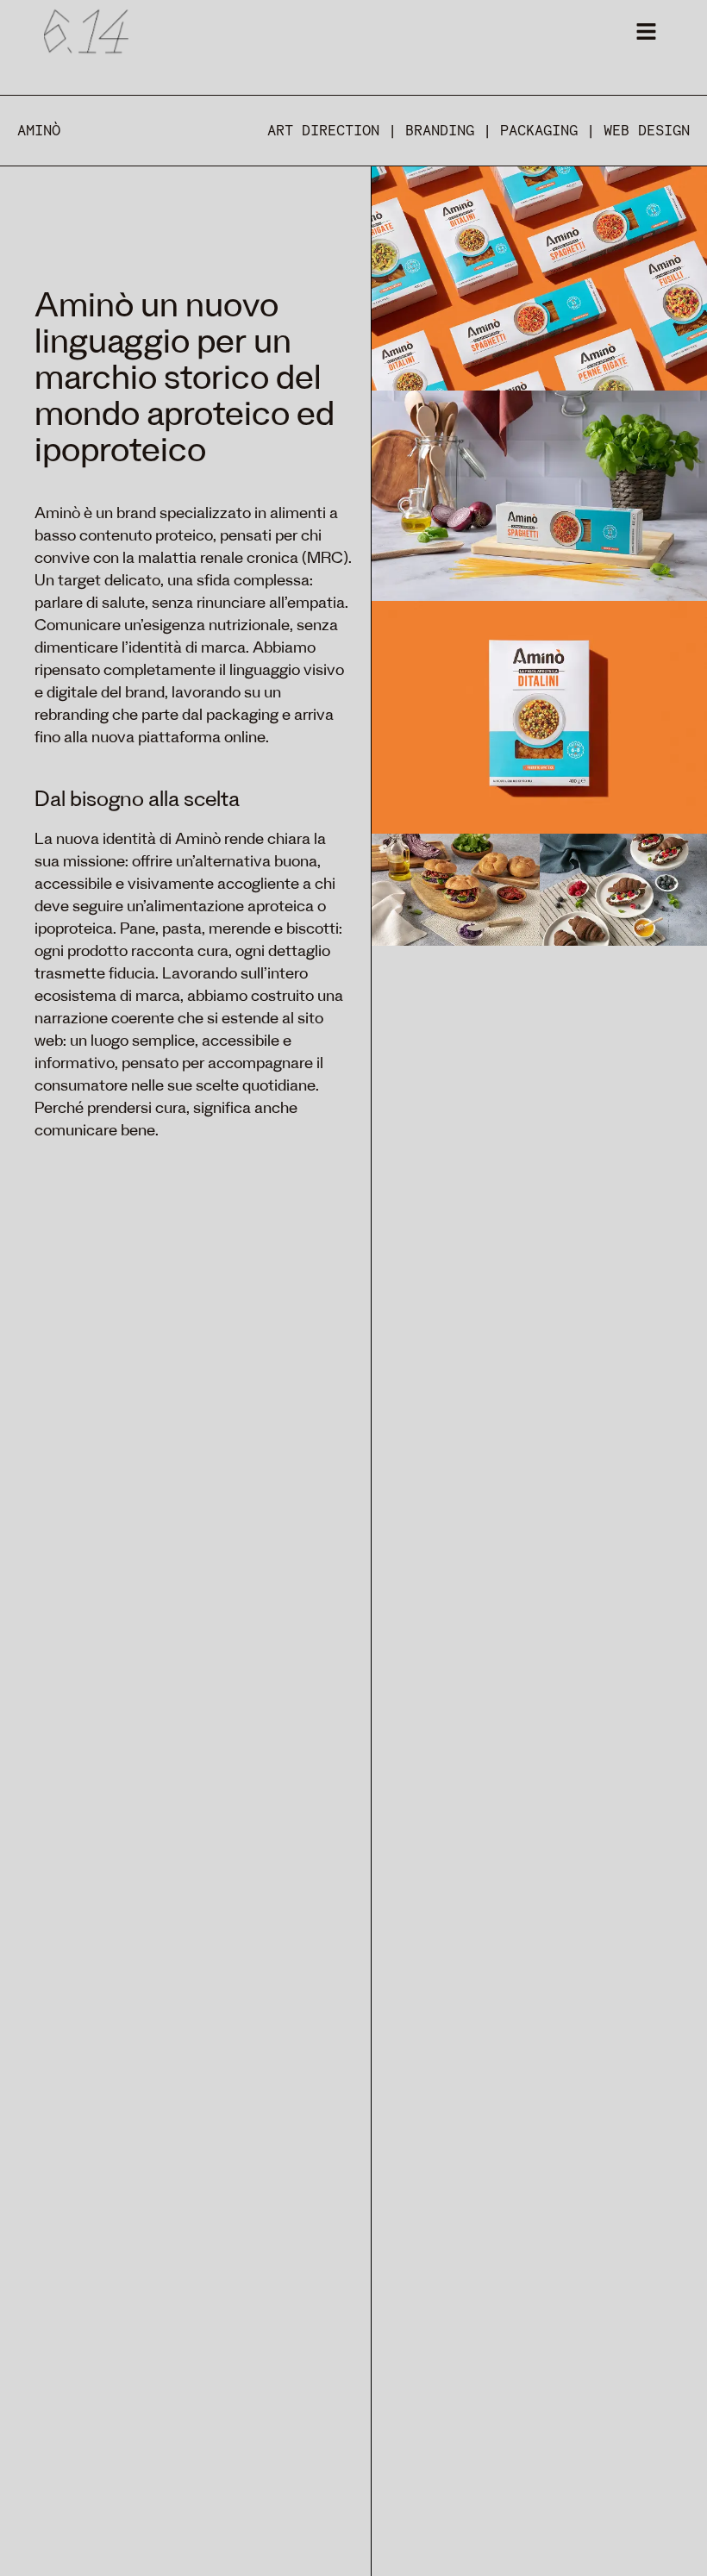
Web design (647, 131)
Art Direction (323, 131)
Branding (440, 131)
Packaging (539, 131)
